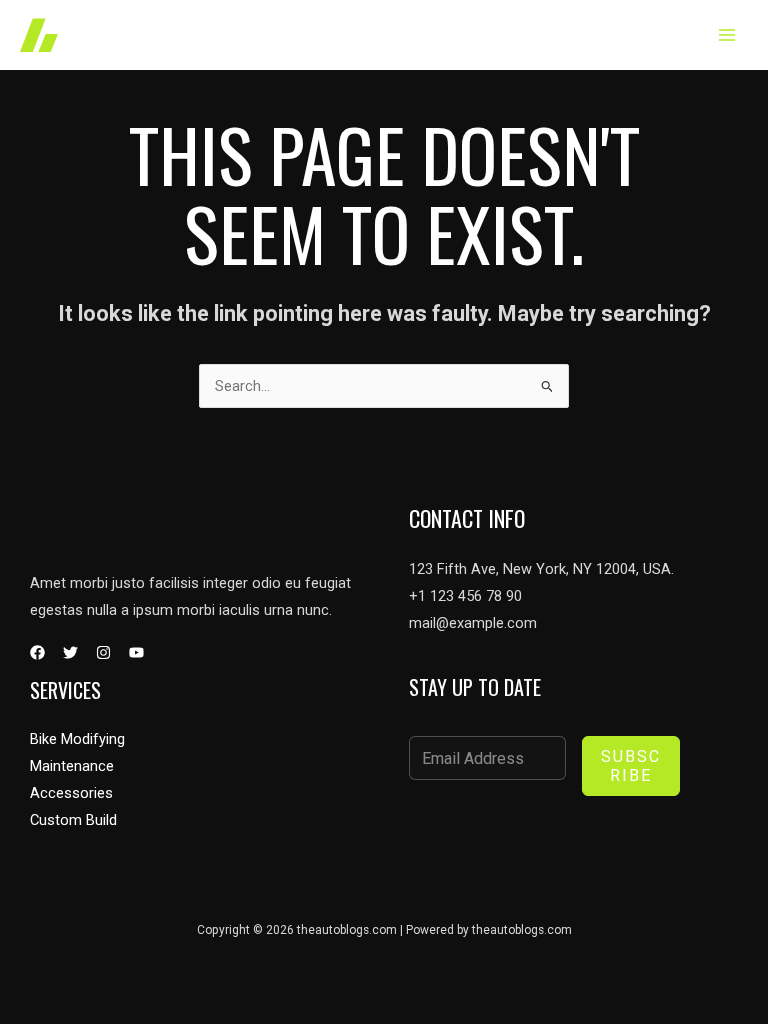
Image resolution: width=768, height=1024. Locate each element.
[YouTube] (136, 652)
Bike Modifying (77, 739)
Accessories (71, 793)
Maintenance (72, 766)
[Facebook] (37, 652)
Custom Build (73, 820)
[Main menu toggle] (727, 35)
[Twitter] (70, 652)
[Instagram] (103, 652)
